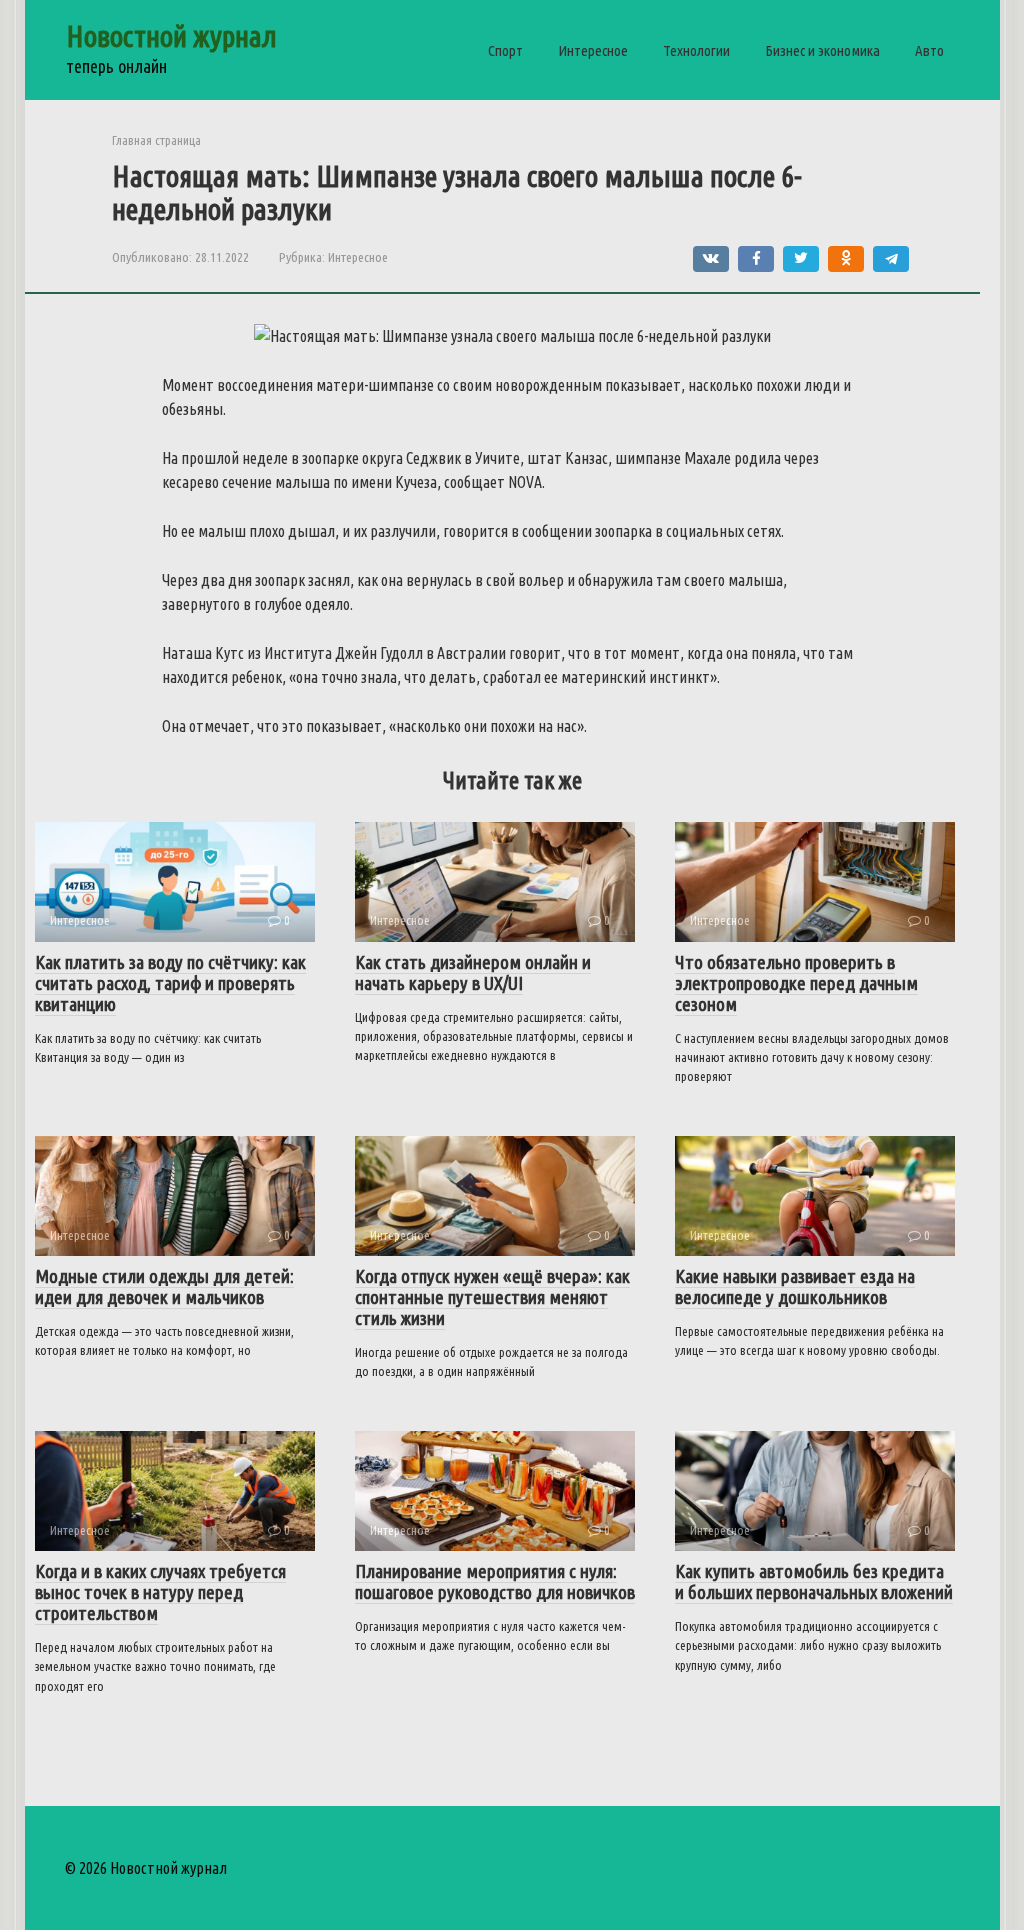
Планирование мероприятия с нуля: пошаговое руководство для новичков (495, 1581)
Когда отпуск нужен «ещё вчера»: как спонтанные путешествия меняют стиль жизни (492, 1297)
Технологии (696, 50)
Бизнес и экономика (822, 50)
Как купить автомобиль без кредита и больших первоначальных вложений (814, 1581)
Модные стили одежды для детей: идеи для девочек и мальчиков (164, 1286)
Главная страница (156, 140)
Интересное (593, 50)
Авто (929, 50)
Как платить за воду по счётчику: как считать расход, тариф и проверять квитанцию (170, 983)
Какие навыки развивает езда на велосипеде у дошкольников (795, 1286)
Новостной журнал (171, 36)
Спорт (505, 50)
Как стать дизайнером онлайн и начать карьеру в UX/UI (473, 972)
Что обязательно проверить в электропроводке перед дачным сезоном (796, 983)
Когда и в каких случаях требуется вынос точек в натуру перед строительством (160, 1592)
